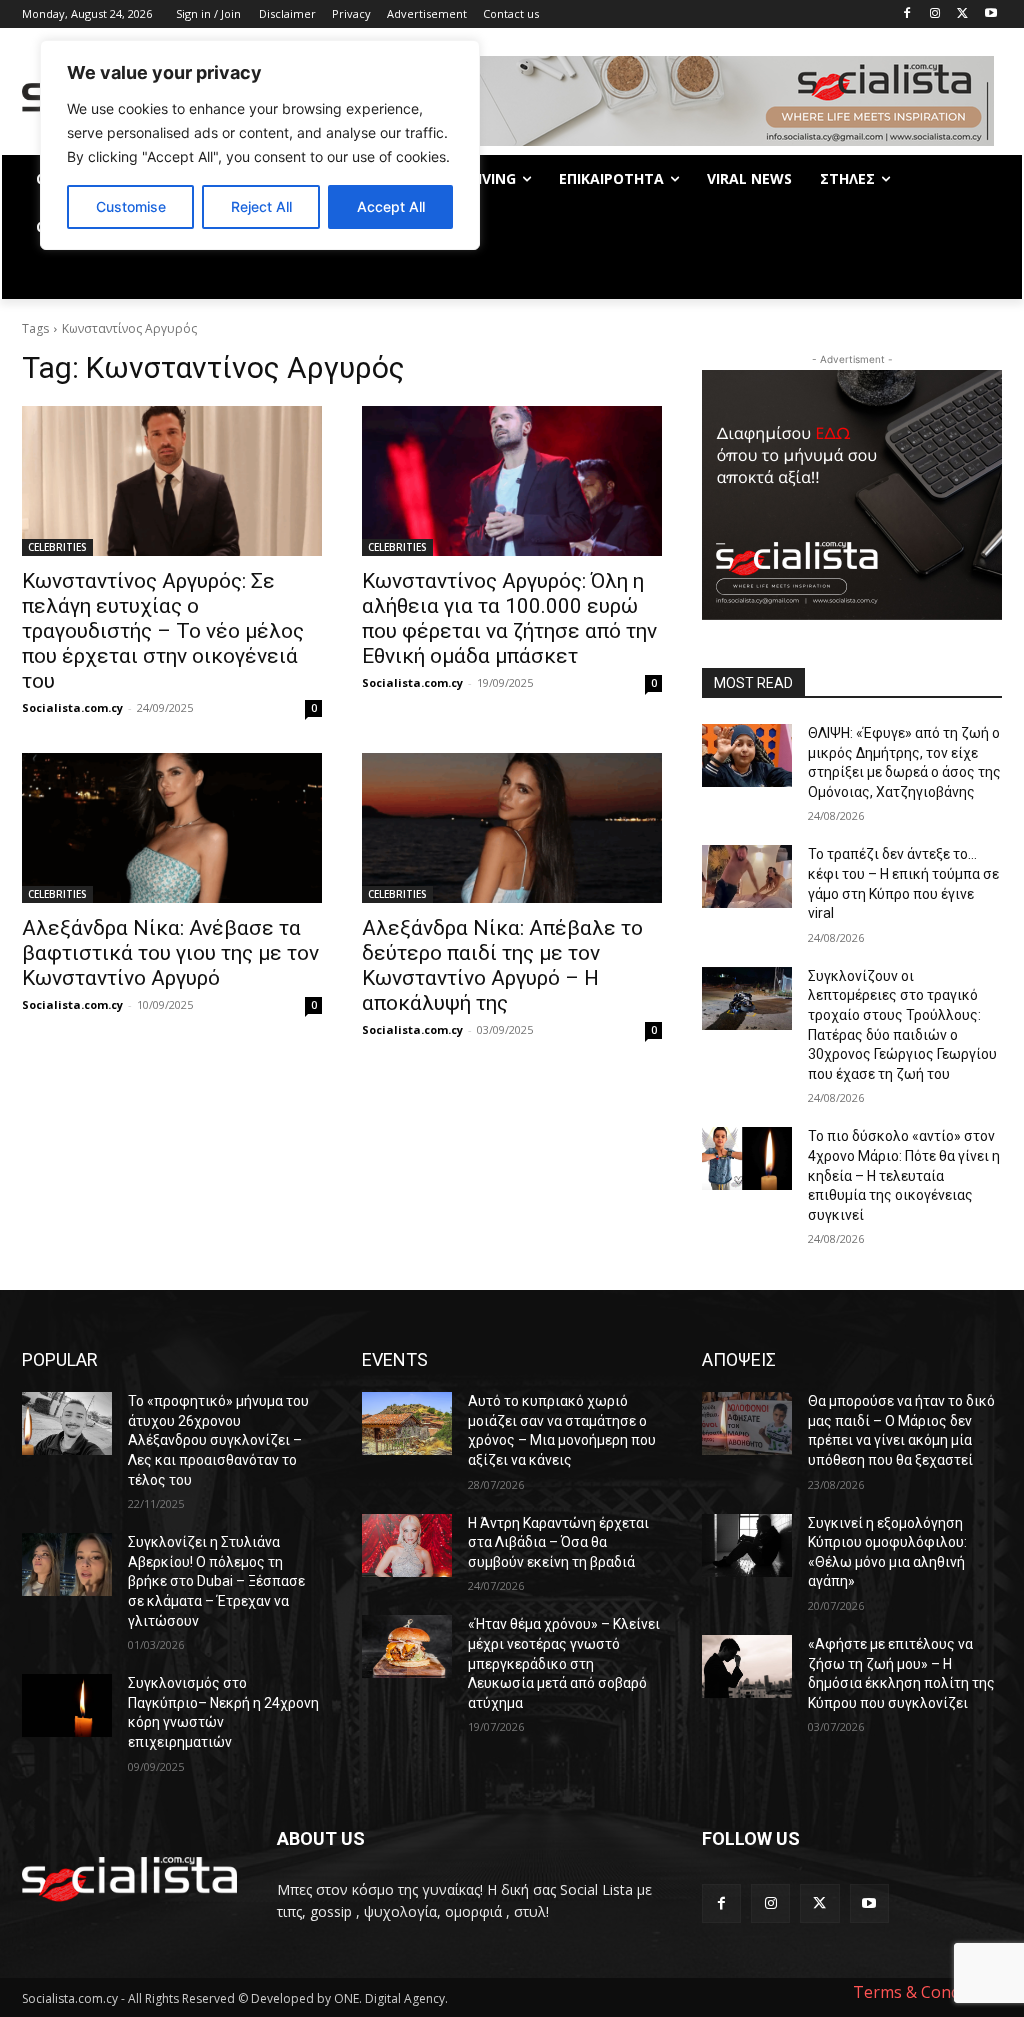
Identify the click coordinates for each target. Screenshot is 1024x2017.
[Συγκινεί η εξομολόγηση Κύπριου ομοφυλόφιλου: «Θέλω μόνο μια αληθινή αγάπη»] (747, 1545)
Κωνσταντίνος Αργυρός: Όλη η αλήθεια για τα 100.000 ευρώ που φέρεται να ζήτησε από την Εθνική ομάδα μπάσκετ (509, 618)
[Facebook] (907, 14)
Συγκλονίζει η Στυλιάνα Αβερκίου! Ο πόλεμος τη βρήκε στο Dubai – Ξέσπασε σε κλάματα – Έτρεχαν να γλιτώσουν (216, 1581)
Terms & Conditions (927, 1992)
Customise (131, 206)
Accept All (391, 206)
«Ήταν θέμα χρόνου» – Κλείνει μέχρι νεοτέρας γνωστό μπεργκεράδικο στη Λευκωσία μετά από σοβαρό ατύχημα (564, 1663)
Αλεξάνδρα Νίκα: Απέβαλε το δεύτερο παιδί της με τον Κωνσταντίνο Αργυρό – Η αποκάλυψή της (502, 965)
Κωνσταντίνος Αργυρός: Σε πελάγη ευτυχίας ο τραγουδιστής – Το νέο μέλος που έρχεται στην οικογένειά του (163, 631)
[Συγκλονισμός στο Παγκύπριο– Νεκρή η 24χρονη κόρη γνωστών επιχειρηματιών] (67, 1705)
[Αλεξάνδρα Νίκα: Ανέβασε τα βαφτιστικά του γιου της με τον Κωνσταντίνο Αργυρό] (172, 828)
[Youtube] (990, 14)
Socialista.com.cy (72, 707)
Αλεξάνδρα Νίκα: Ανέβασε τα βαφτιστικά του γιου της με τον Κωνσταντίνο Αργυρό (170, 953)
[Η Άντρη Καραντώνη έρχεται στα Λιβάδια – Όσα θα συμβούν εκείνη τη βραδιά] (407, 1545)
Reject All (261, 206)
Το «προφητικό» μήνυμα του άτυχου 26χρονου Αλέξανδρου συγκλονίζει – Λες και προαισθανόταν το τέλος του (218, 1440)
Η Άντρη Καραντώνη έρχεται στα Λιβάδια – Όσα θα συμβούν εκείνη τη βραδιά (558, 1542)
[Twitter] (962, 14)
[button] (978, 275)
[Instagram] (935, 14)
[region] (260, 145)
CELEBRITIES (57, 547)
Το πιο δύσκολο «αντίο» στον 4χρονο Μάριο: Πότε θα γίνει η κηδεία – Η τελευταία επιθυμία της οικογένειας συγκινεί (904, 1175)
